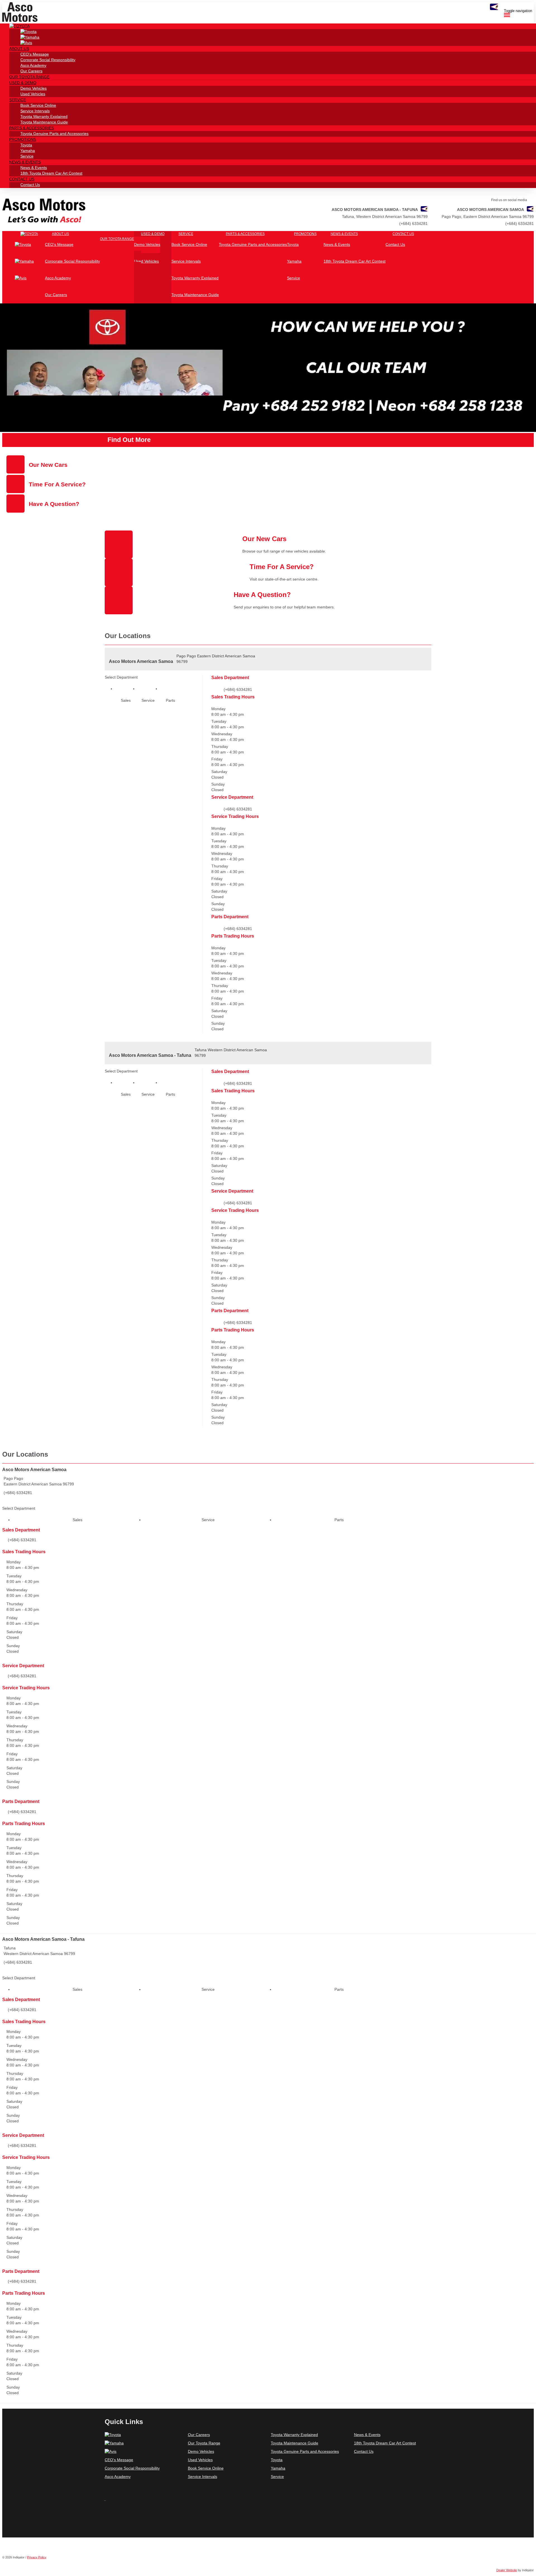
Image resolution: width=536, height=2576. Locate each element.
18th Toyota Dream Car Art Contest (385, 2443)
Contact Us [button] (22, 179)
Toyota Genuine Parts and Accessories (305, 2451)
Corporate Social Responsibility (132, 2468)
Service (277, 2477)
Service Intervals (203, 2477)
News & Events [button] (25, 162)
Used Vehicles (200, 2460)
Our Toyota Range (204, 2443)
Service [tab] (148, 700)
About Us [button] (19, 49)
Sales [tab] (126, 700)
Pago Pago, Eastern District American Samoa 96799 (488, 217)
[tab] (268, 1485)
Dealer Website (507, 2570)
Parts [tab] (170, 700)
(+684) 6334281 (520, 223)
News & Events (367, 2435)
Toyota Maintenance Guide (295, 2443)
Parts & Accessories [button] (32, 128)
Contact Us (364, 2451)
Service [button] (18, 100)
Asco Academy (118, 2477)
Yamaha (278, 2468)
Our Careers (199, 2435)
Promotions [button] (23, 139)
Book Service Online (206, 2468)
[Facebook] (106, 2504)
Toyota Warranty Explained (294, 2435)
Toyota (277, 2460)
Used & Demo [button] (23, 83)
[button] (19, 26)
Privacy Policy (37, 2557)
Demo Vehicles (201, 2451)
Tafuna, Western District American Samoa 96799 (385, 217)
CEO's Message (119, 2460)
